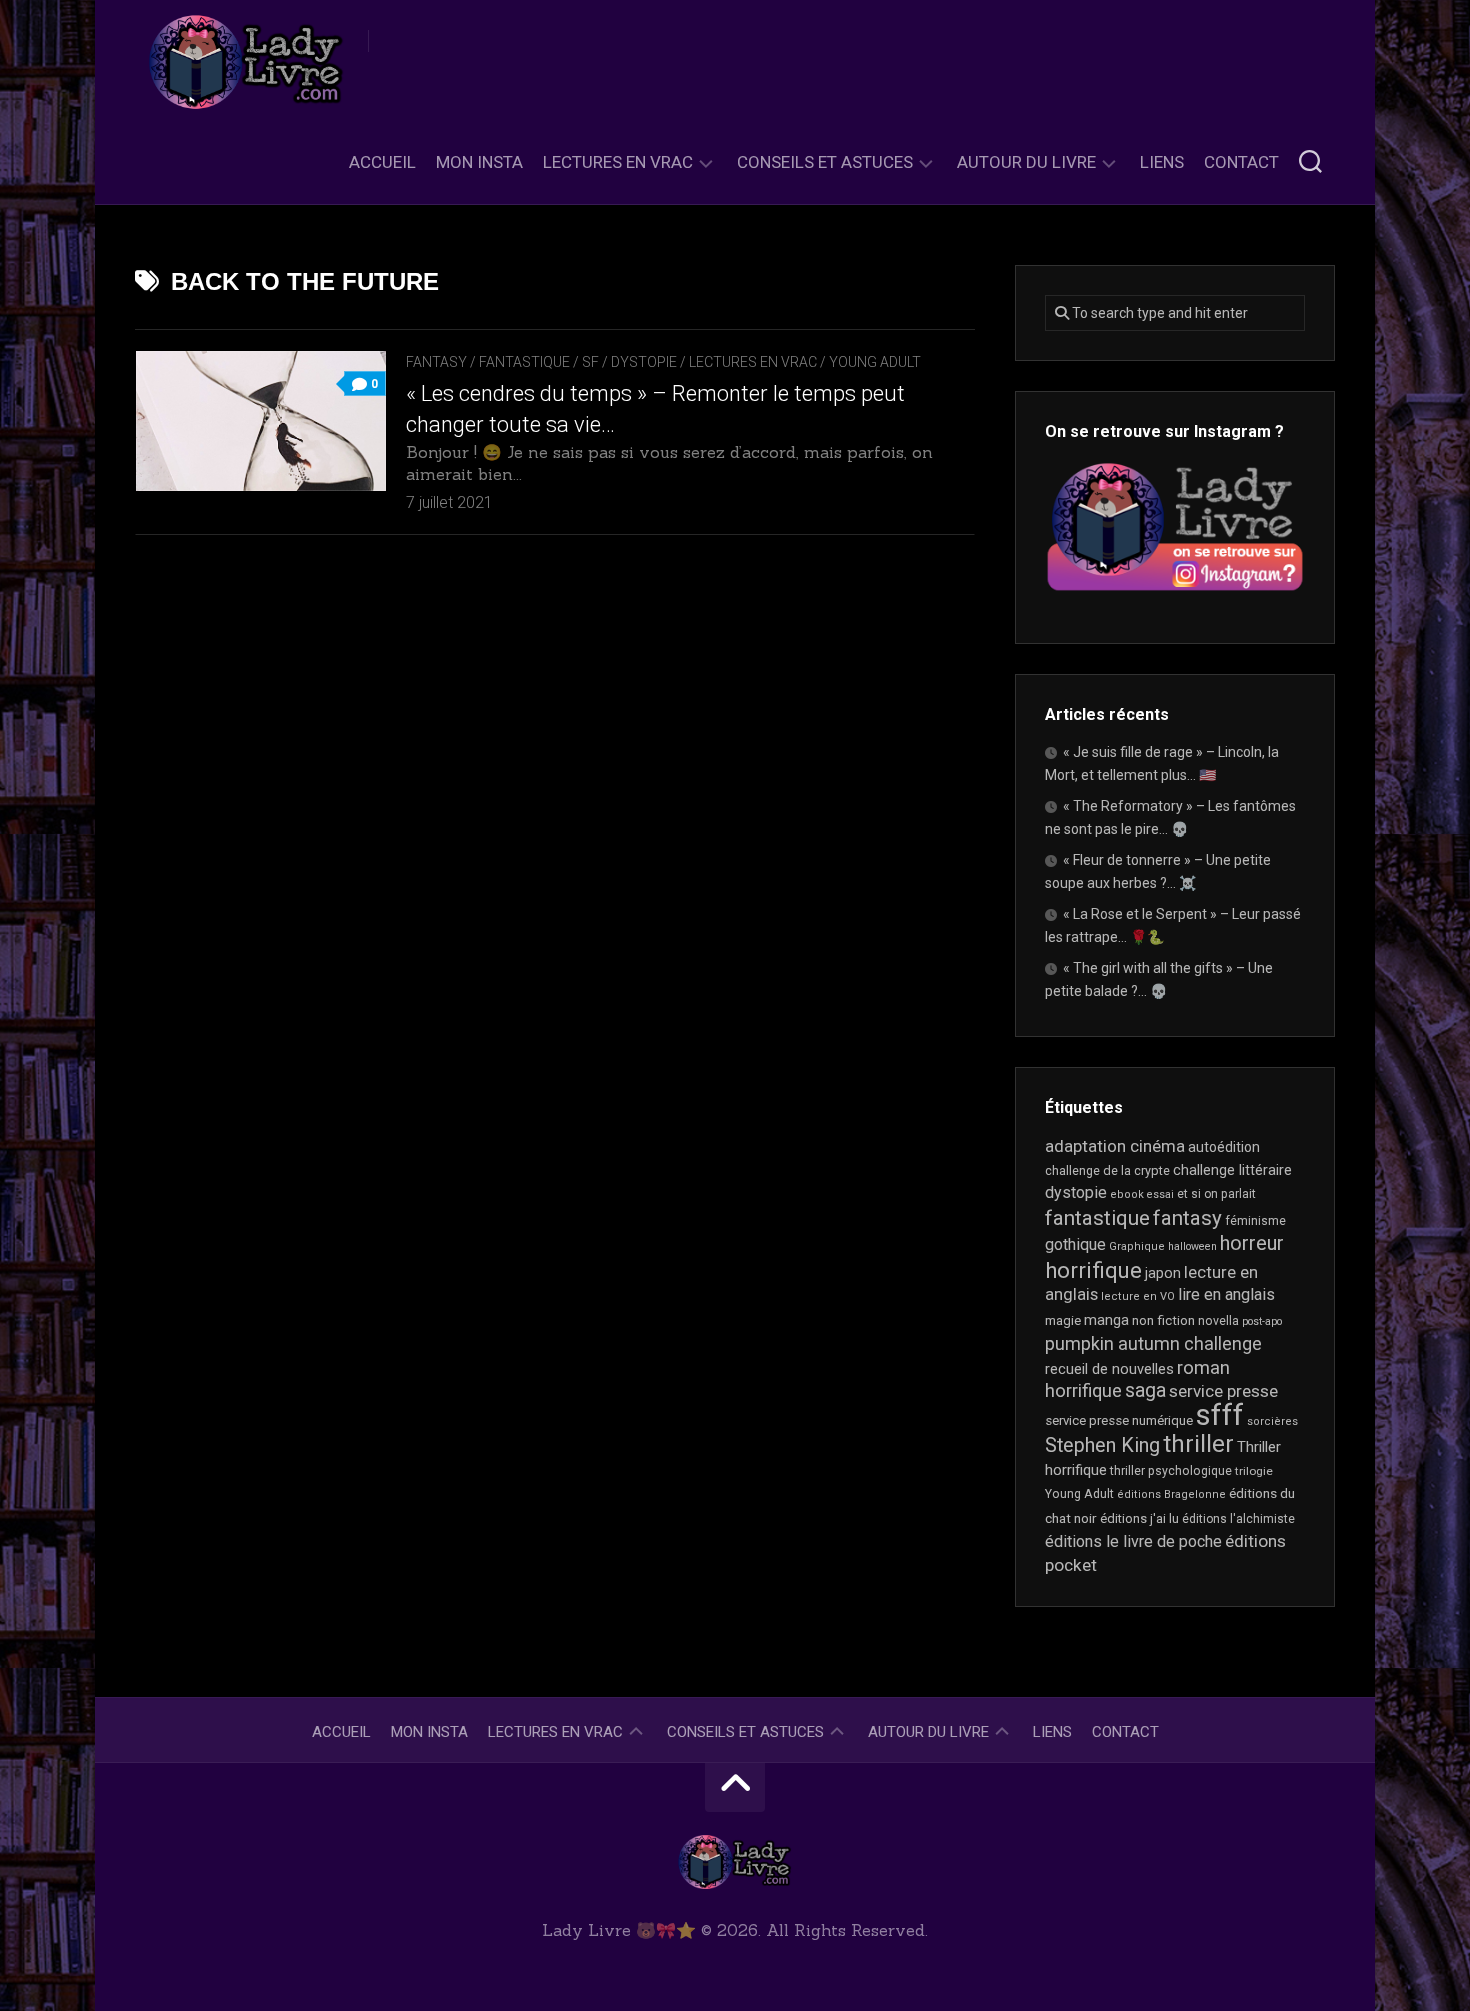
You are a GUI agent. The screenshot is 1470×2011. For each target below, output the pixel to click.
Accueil (382, 162)
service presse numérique (1119, 1420)
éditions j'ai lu (1139, 1518)
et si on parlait (1216, 1194)
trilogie (1254, 1471)
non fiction (1163, 1320)
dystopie (1076, 1192)
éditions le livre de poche (1133, 1541)
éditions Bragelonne (1171, 1494)
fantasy (1187, 1218)
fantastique (1097, 1218)
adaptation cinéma (1115, 1146)
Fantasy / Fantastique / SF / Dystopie (541, 362)
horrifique (1093, 1270)
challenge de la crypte (1107, 1170)
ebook (1127, 1194)
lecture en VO (1138, 1296)
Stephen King (1102, 1445)
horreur (1252, 1243)
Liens (1162, 162)
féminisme (1255, 1221)
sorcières (1272, 1421)
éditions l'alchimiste (1238, 1519)
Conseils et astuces (825, 162)
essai (1160, 1194)
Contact (1241, 162)
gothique (1075, 1244)
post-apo (1262, 1321)
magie (1063, 1320)
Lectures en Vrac (618, 162)
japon (1163, 1273)
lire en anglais (1226, 1294)
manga (1106, 1320)
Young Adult (875, 362)
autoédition (1224, 1147)
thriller (1198, 1444)
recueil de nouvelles (1109, 1369)
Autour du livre (1026, 162)
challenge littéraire (1232, 1170)
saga (1145, 1390)
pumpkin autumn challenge (1153, 1343)
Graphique (1137, 1246)
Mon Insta (479, 162)
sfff (1220, 1415)
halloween (1192, 1246)
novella (1218, 1321)
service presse (1223, 1391)
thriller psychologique (1171, 1471)
